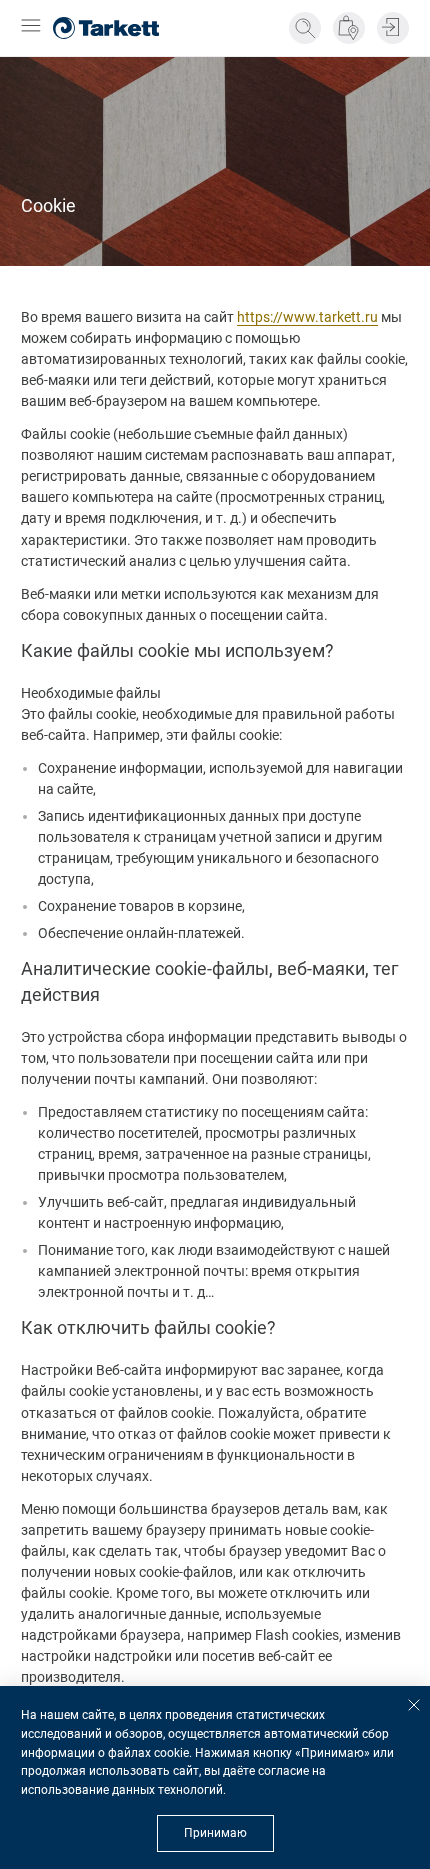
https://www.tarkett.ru (307, 317)
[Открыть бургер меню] (31, 27)
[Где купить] (349, 28)
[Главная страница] (106, 28)
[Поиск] (305, 28)
